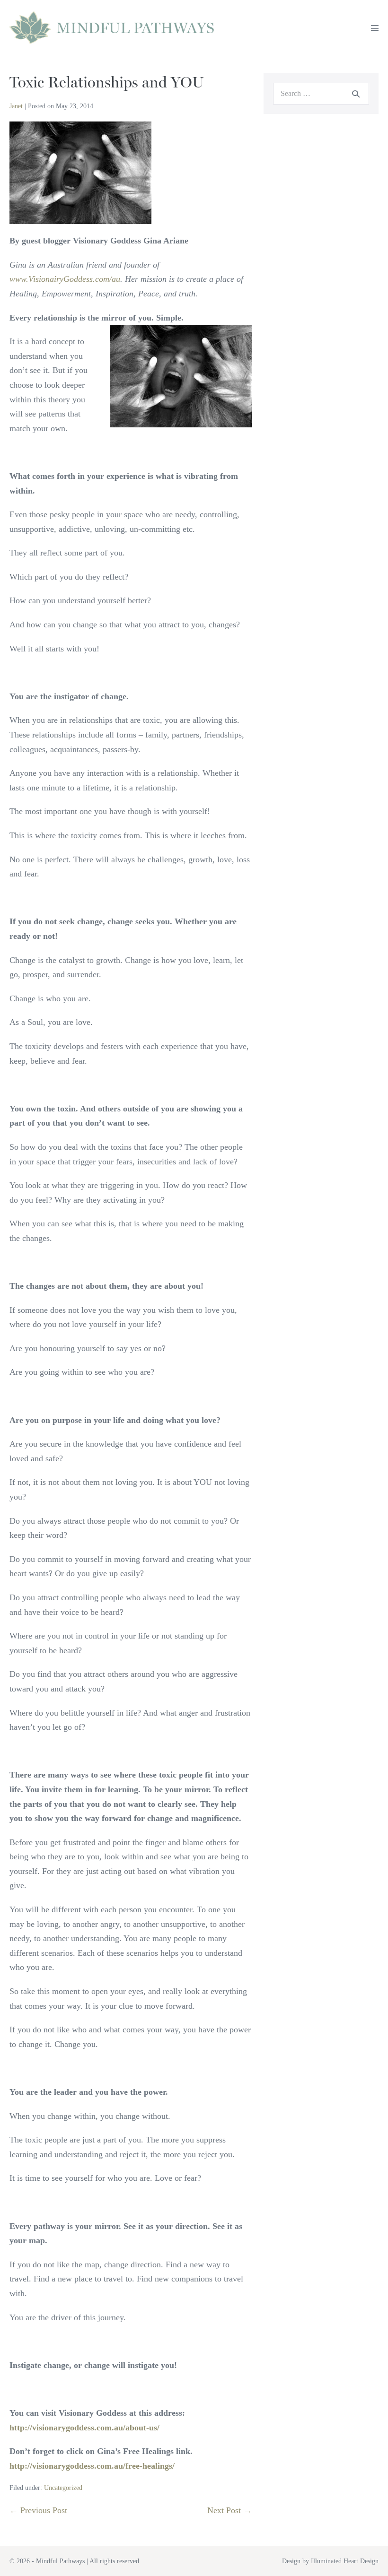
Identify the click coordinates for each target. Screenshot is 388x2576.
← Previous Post (38, 2510)
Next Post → (229, 2510)
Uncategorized (63, 2488)
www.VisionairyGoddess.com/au (65, 279)
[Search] (356, 94)
